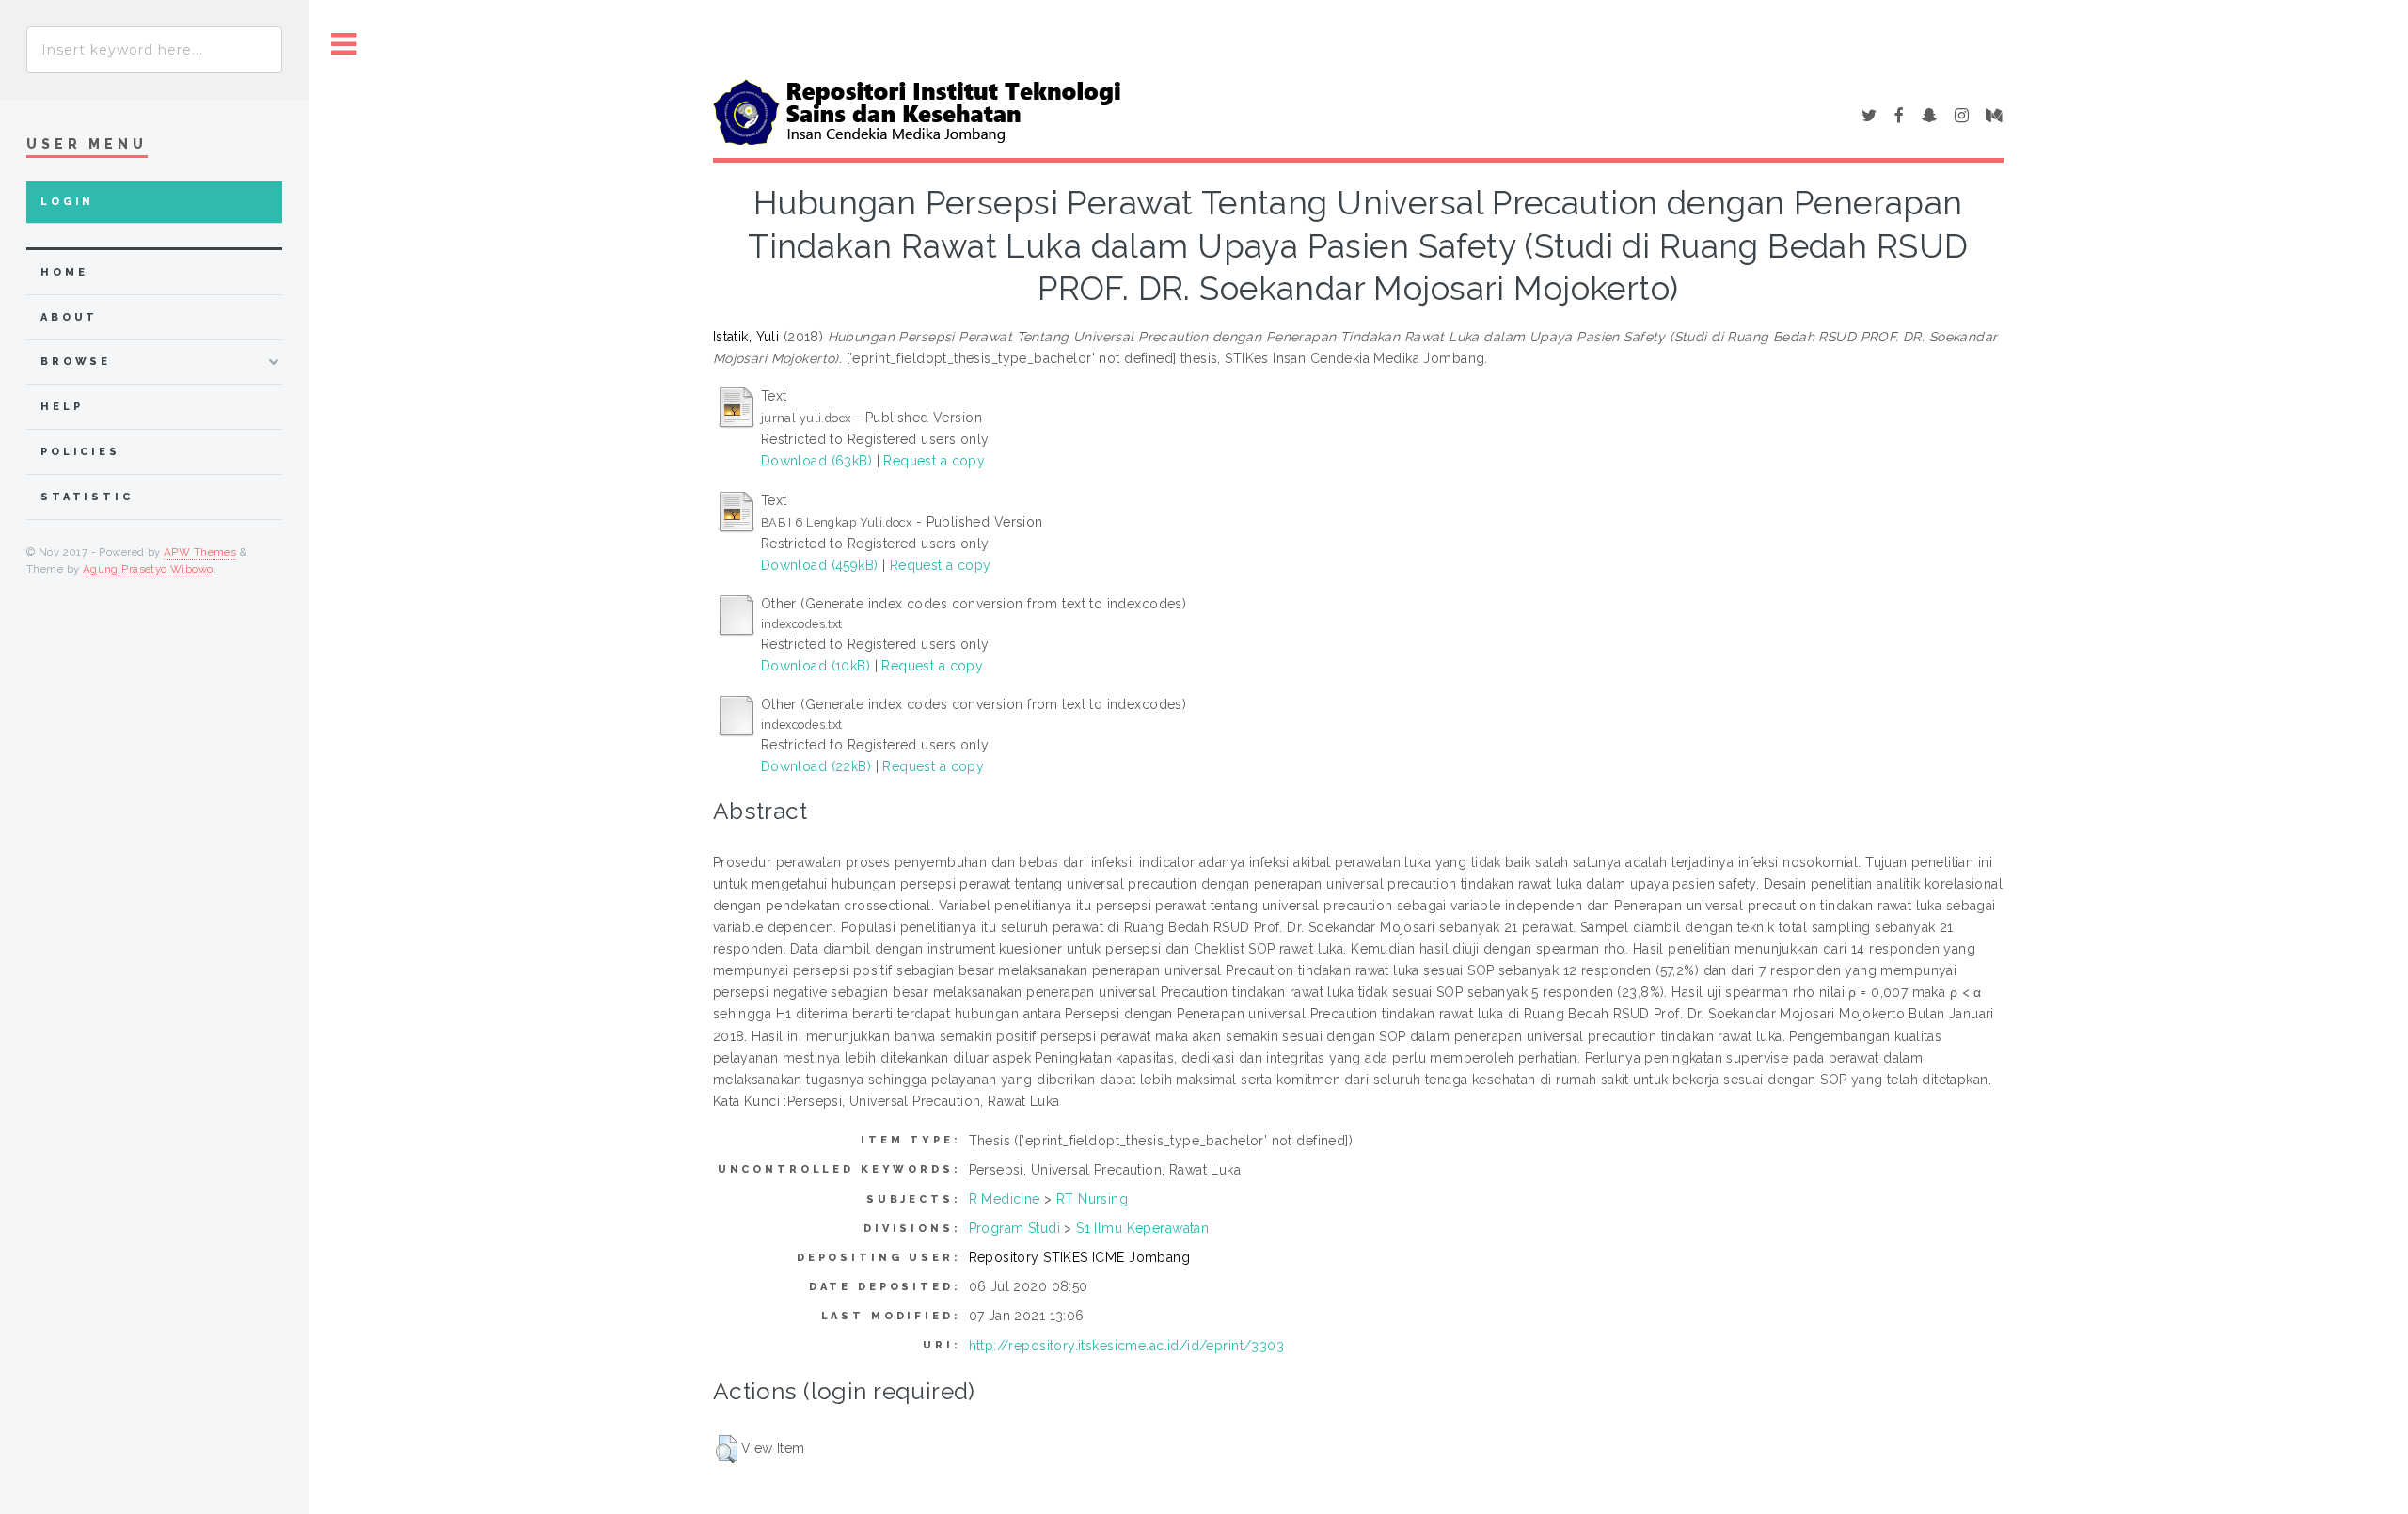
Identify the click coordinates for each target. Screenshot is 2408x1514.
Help (62, 407)
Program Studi (1014, 1228)
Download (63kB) (816, 461)
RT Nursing (1092, 1199)
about (69, 317)
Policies (80, 452)
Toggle (344, 45)
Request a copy (934, 461)
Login (67, 202)
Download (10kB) (816, 666)
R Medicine (1005, 1199)
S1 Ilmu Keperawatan (1142, 1228)
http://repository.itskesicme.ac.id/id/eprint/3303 (1127, 1346)
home (64, 272)
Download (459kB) (820, 565)
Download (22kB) (816, 766)
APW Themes (200, 552)
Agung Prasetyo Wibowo (148, 569)
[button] (727, 1449)
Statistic (87, 497)
